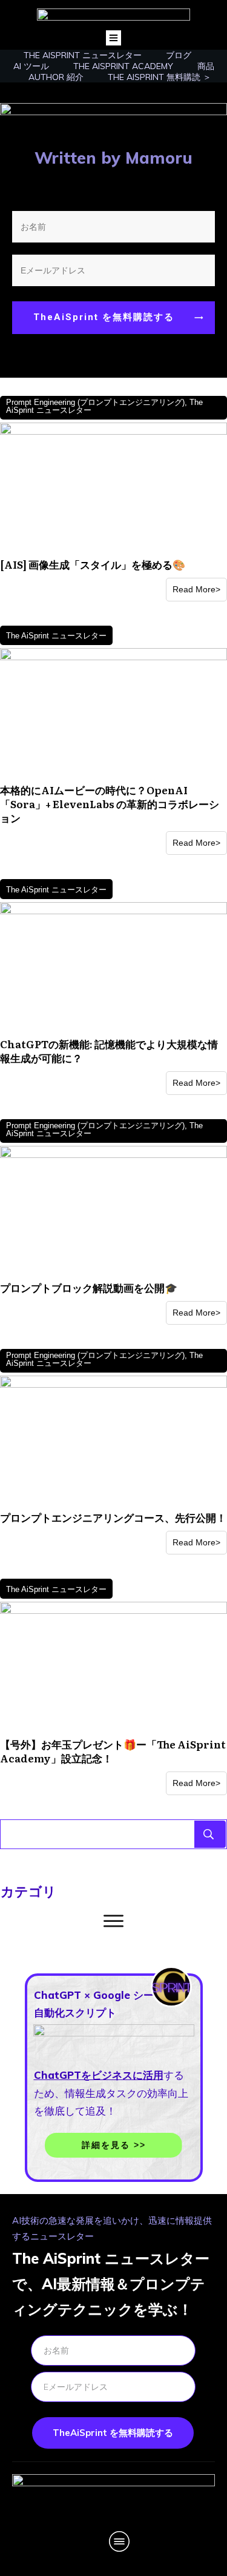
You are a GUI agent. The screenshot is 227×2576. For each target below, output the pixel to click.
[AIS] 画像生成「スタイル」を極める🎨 (93, 564)
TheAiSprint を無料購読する (113, 2433)
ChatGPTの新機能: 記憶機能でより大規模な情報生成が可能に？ (109, 1051)
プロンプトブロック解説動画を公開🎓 (89, 1287)
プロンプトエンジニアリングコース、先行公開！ (113, 1517)
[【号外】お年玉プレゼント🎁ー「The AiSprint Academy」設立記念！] (113, 1667)
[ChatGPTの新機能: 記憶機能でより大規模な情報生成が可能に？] (113, 967)
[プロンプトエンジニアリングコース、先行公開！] (113, 1440)
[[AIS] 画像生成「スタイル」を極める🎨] (113, 487)
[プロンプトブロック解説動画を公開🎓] (113, 1210)
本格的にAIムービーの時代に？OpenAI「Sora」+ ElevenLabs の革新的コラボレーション (110, 804)
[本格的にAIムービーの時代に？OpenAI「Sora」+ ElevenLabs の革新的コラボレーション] (113, 713)
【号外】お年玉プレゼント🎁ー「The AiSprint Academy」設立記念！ (113, 1751)
